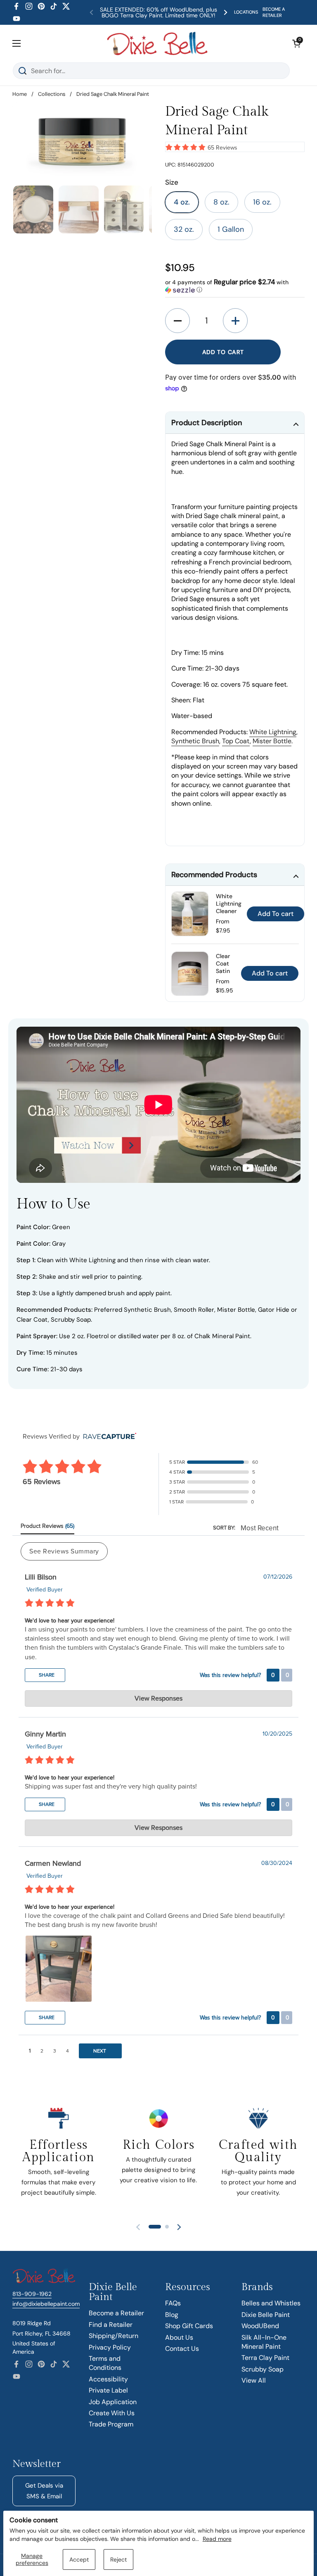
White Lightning (273, 732)
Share (46, 1675)
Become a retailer (274, 12)
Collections (52, 94)
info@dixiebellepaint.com (46, 2304)
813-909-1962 (32, 2294)
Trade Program (111, 2424)
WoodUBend (260, 2326)
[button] (296, 43)
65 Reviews (222, 148)
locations (246, 12)
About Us (179, 2337)
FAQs (173, 2303)
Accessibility (108, 2379)
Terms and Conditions (105, 2363)
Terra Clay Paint (265, 2358)
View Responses (158, 1698)
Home (20, 94)
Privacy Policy (110, 2347)
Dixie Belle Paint (266, 2315)
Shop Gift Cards (189, 2326)
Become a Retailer (116, 2313)
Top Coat (236, 741)
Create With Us (112, 2413)
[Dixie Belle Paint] (157, 43)
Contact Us (182, 2349)
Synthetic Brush (195, 741)
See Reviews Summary (64, 1551)
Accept (79, 2559)
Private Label (108, 2390)
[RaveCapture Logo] (108, 1437)
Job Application (113, 2402)
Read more (217, 2539)
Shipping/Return (114, 2336)
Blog (172, 2315)
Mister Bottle (272, 741)
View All (254, 2380)
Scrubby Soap (263, 2369)
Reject (118, 2559)
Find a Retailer (111, 2325)
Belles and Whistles (271, 2303)
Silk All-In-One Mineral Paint (264, 2342)
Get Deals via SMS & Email (44, 2491)
